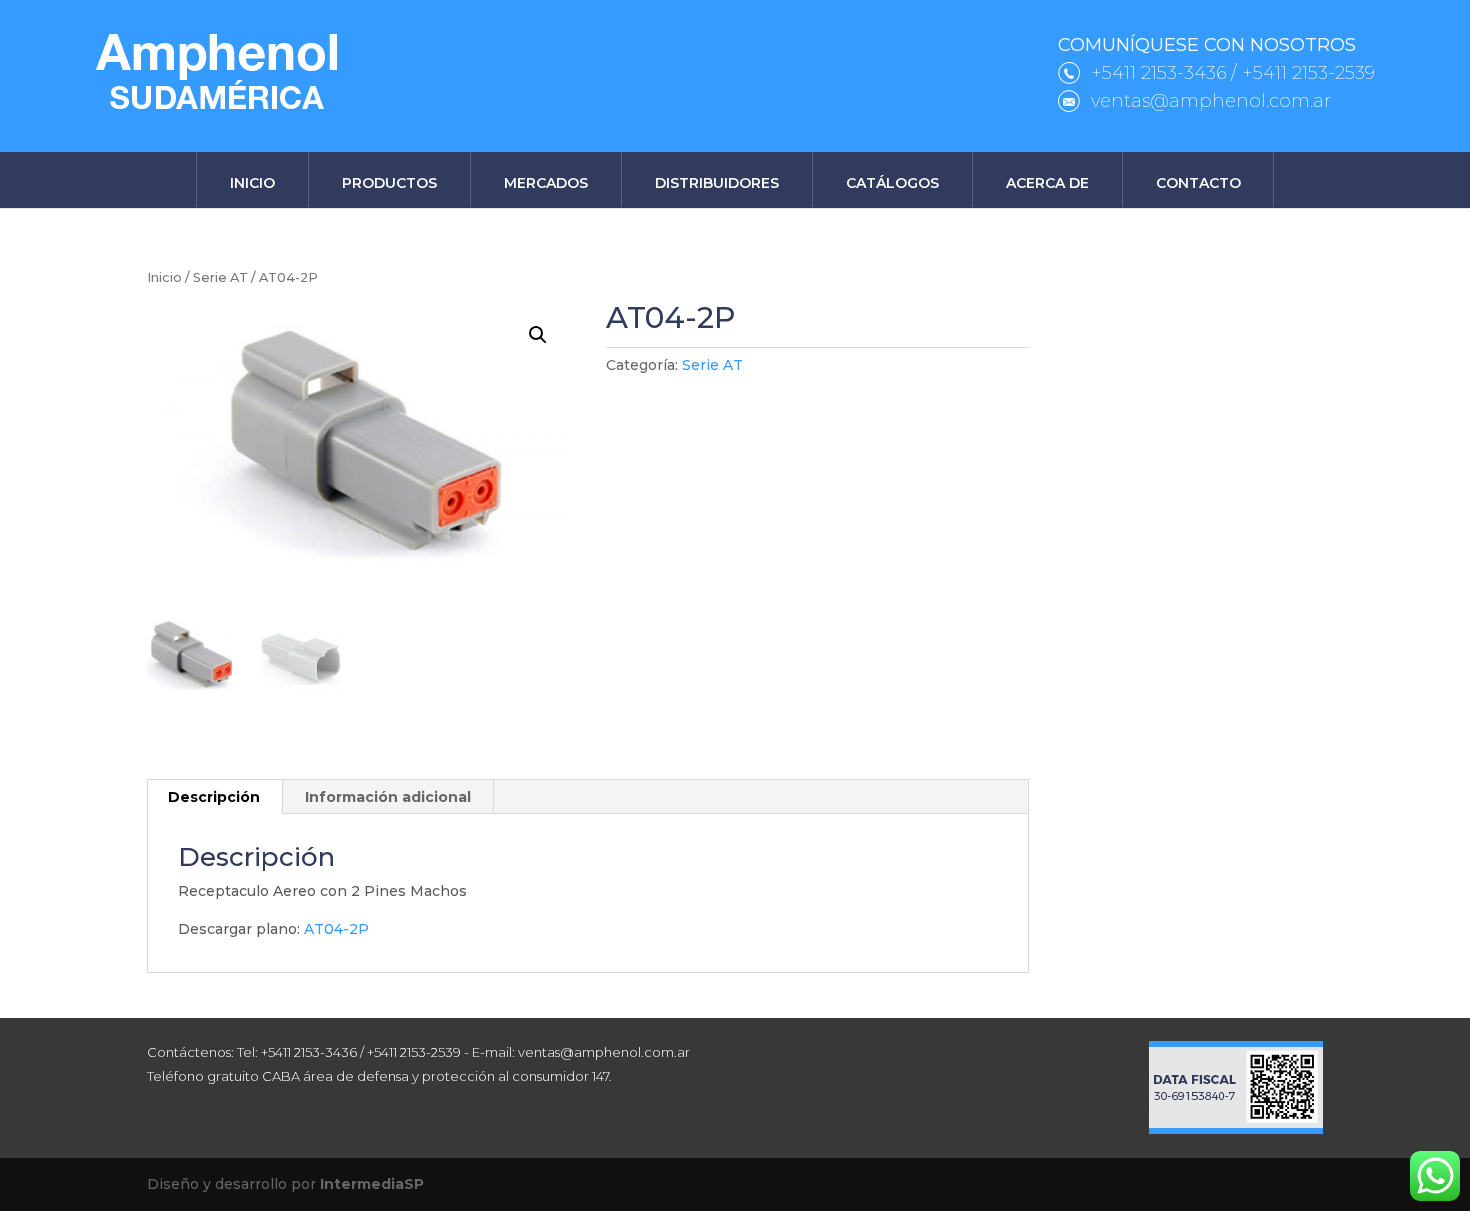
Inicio (252, 183)
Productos (389, 183)
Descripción (214, 797)
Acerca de (1047, 183)
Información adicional (388, 797)
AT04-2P (336, 929)
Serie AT (220, 277)
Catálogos (892, 183)
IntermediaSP (372, 1184)
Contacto (1198, 183)
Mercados (546, 183)
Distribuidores (717, 183)
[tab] (214, 797)
